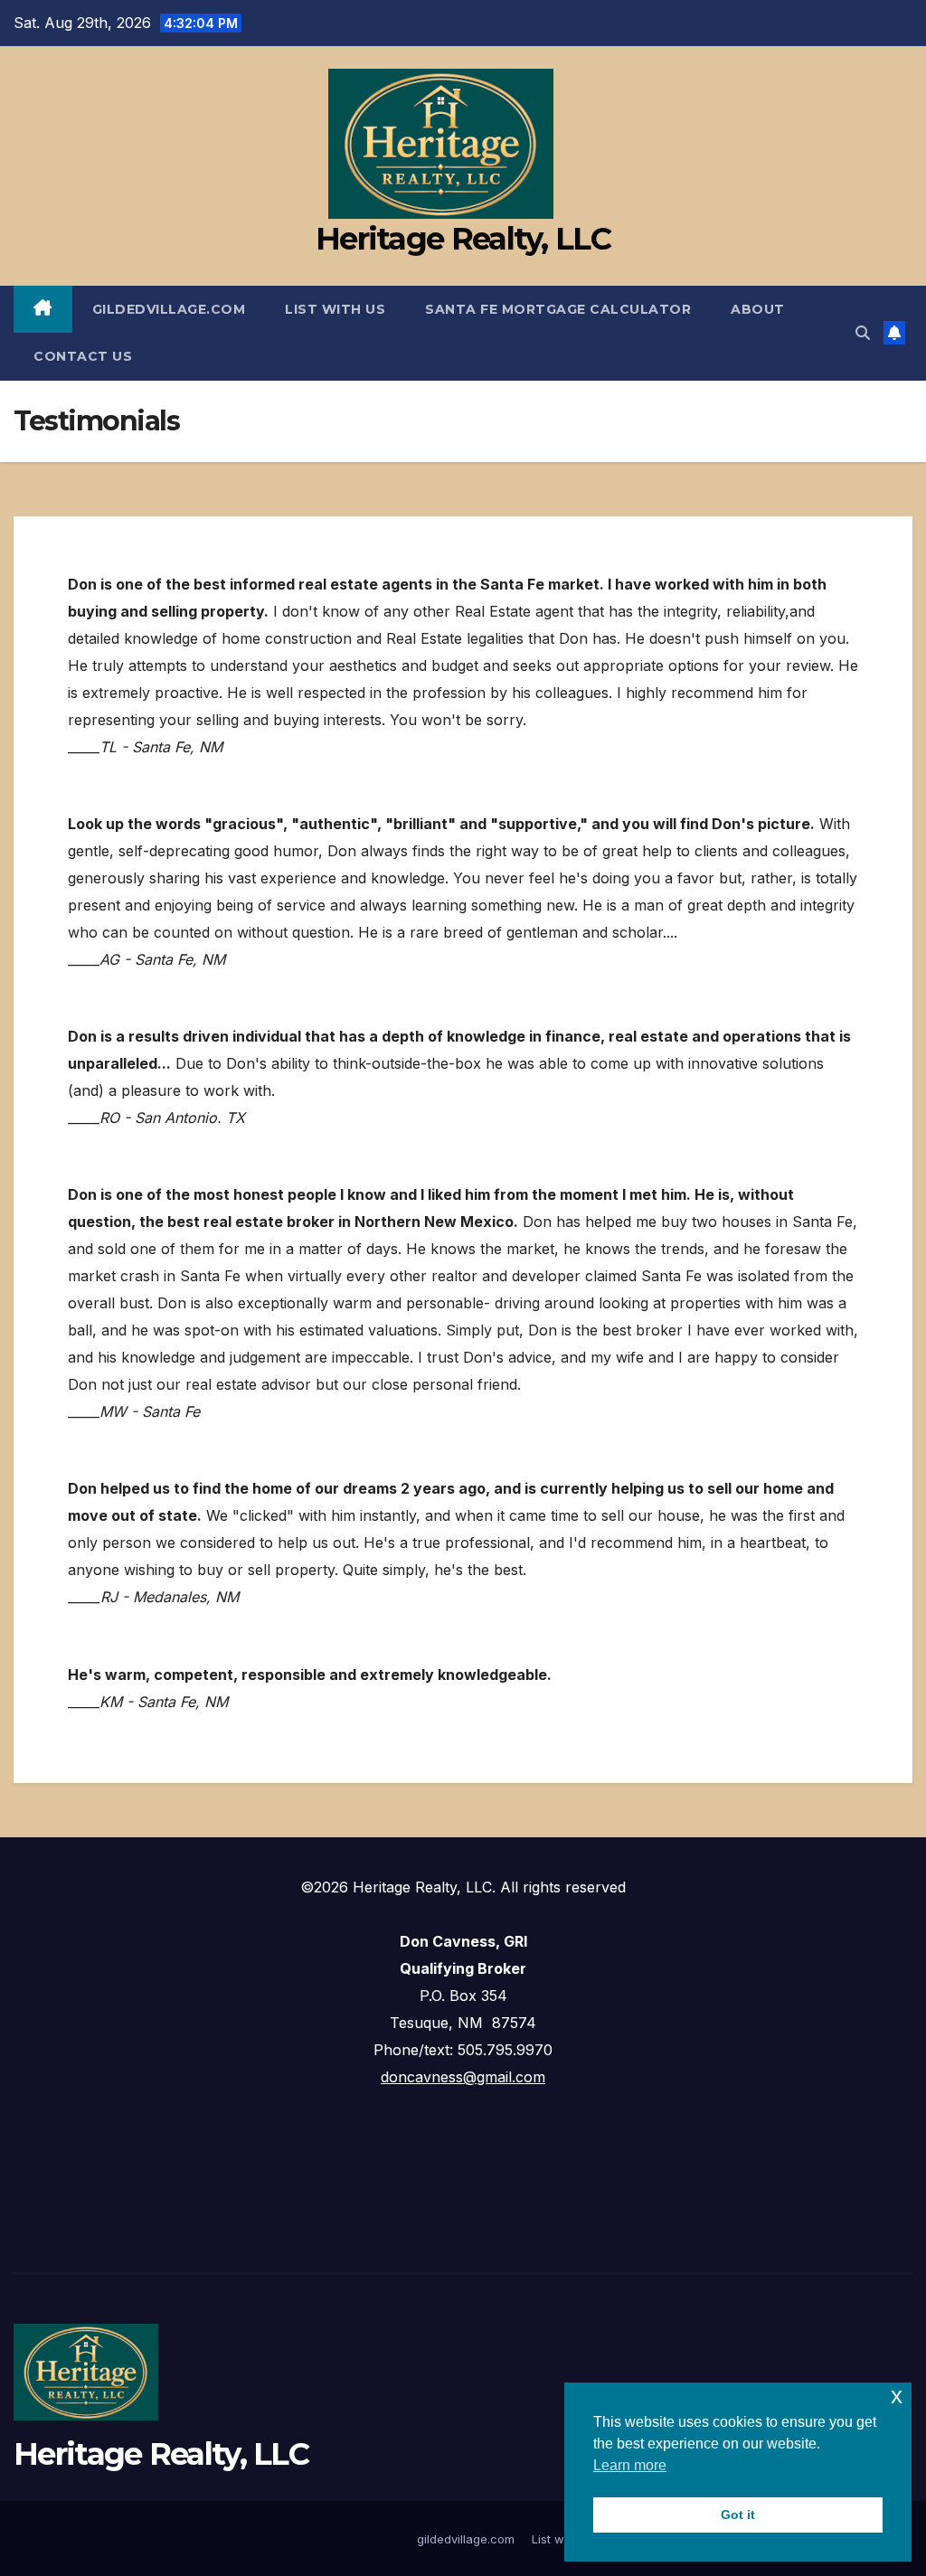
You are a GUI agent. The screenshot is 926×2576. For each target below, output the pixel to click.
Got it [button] (738, 2515)
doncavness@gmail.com (463, 2077)
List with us (335, 309)
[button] (863, 333)
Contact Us (83, 356)
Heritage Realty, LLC (463, 239)
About (758, 309)
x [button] (897, 2396)
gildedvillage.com (169, 309)
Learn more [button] (630, 2465)
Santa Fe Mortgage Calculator (558, 309)
